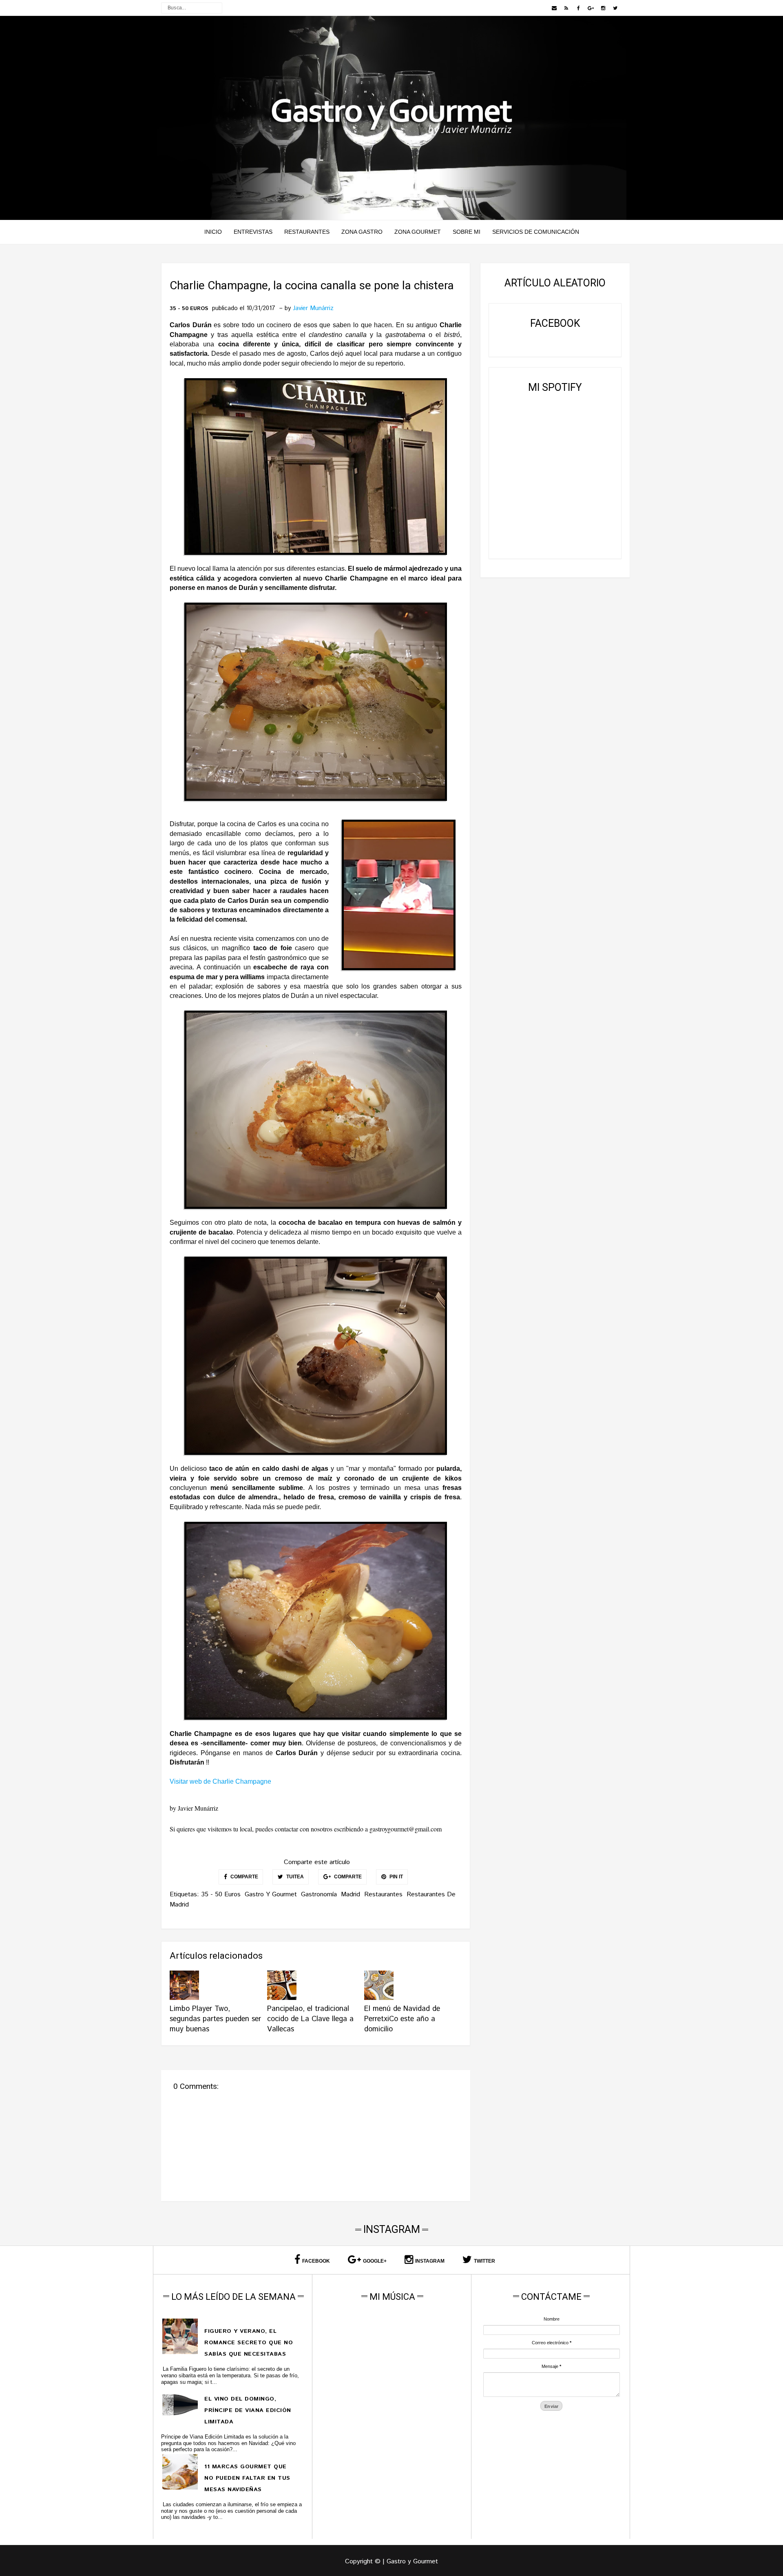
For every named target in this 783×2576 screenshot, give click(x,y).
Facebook (316, 2261)
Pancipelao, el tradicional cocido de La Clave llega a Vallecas (310, 2019)
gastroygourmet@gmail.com (406, 1829)
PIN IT (396, 1877)
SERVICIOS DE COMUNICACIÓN (536, 232)
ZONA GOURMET (418, 232)
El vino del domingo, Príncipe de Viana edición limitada (248, 2410)
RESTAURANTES (307, 232)
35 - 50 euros (189, 309)
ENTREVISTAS (253, 232)
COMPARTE (244, 1877)
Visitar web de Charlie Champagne (220, 1781)
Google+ (375, 2261)
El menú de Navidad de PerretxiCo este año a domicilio (402, 2019)
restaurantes (383, 1894)
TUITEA (294, 1877)
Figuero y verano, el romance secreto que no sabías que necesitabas (249, 2343)
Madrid (351, 1894)
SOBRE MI (467, 232)
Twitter (484, 2261)
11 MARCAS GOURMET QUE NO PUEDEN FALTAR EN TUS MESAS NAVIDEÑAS (247, 2478)
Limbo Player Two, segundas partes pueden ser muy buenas (215, 2019)
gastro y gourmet (271, 1894)
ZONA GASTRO (362, 232)
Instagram (430, 2261)
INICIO (213, 232)
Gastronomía (319, 1894)
